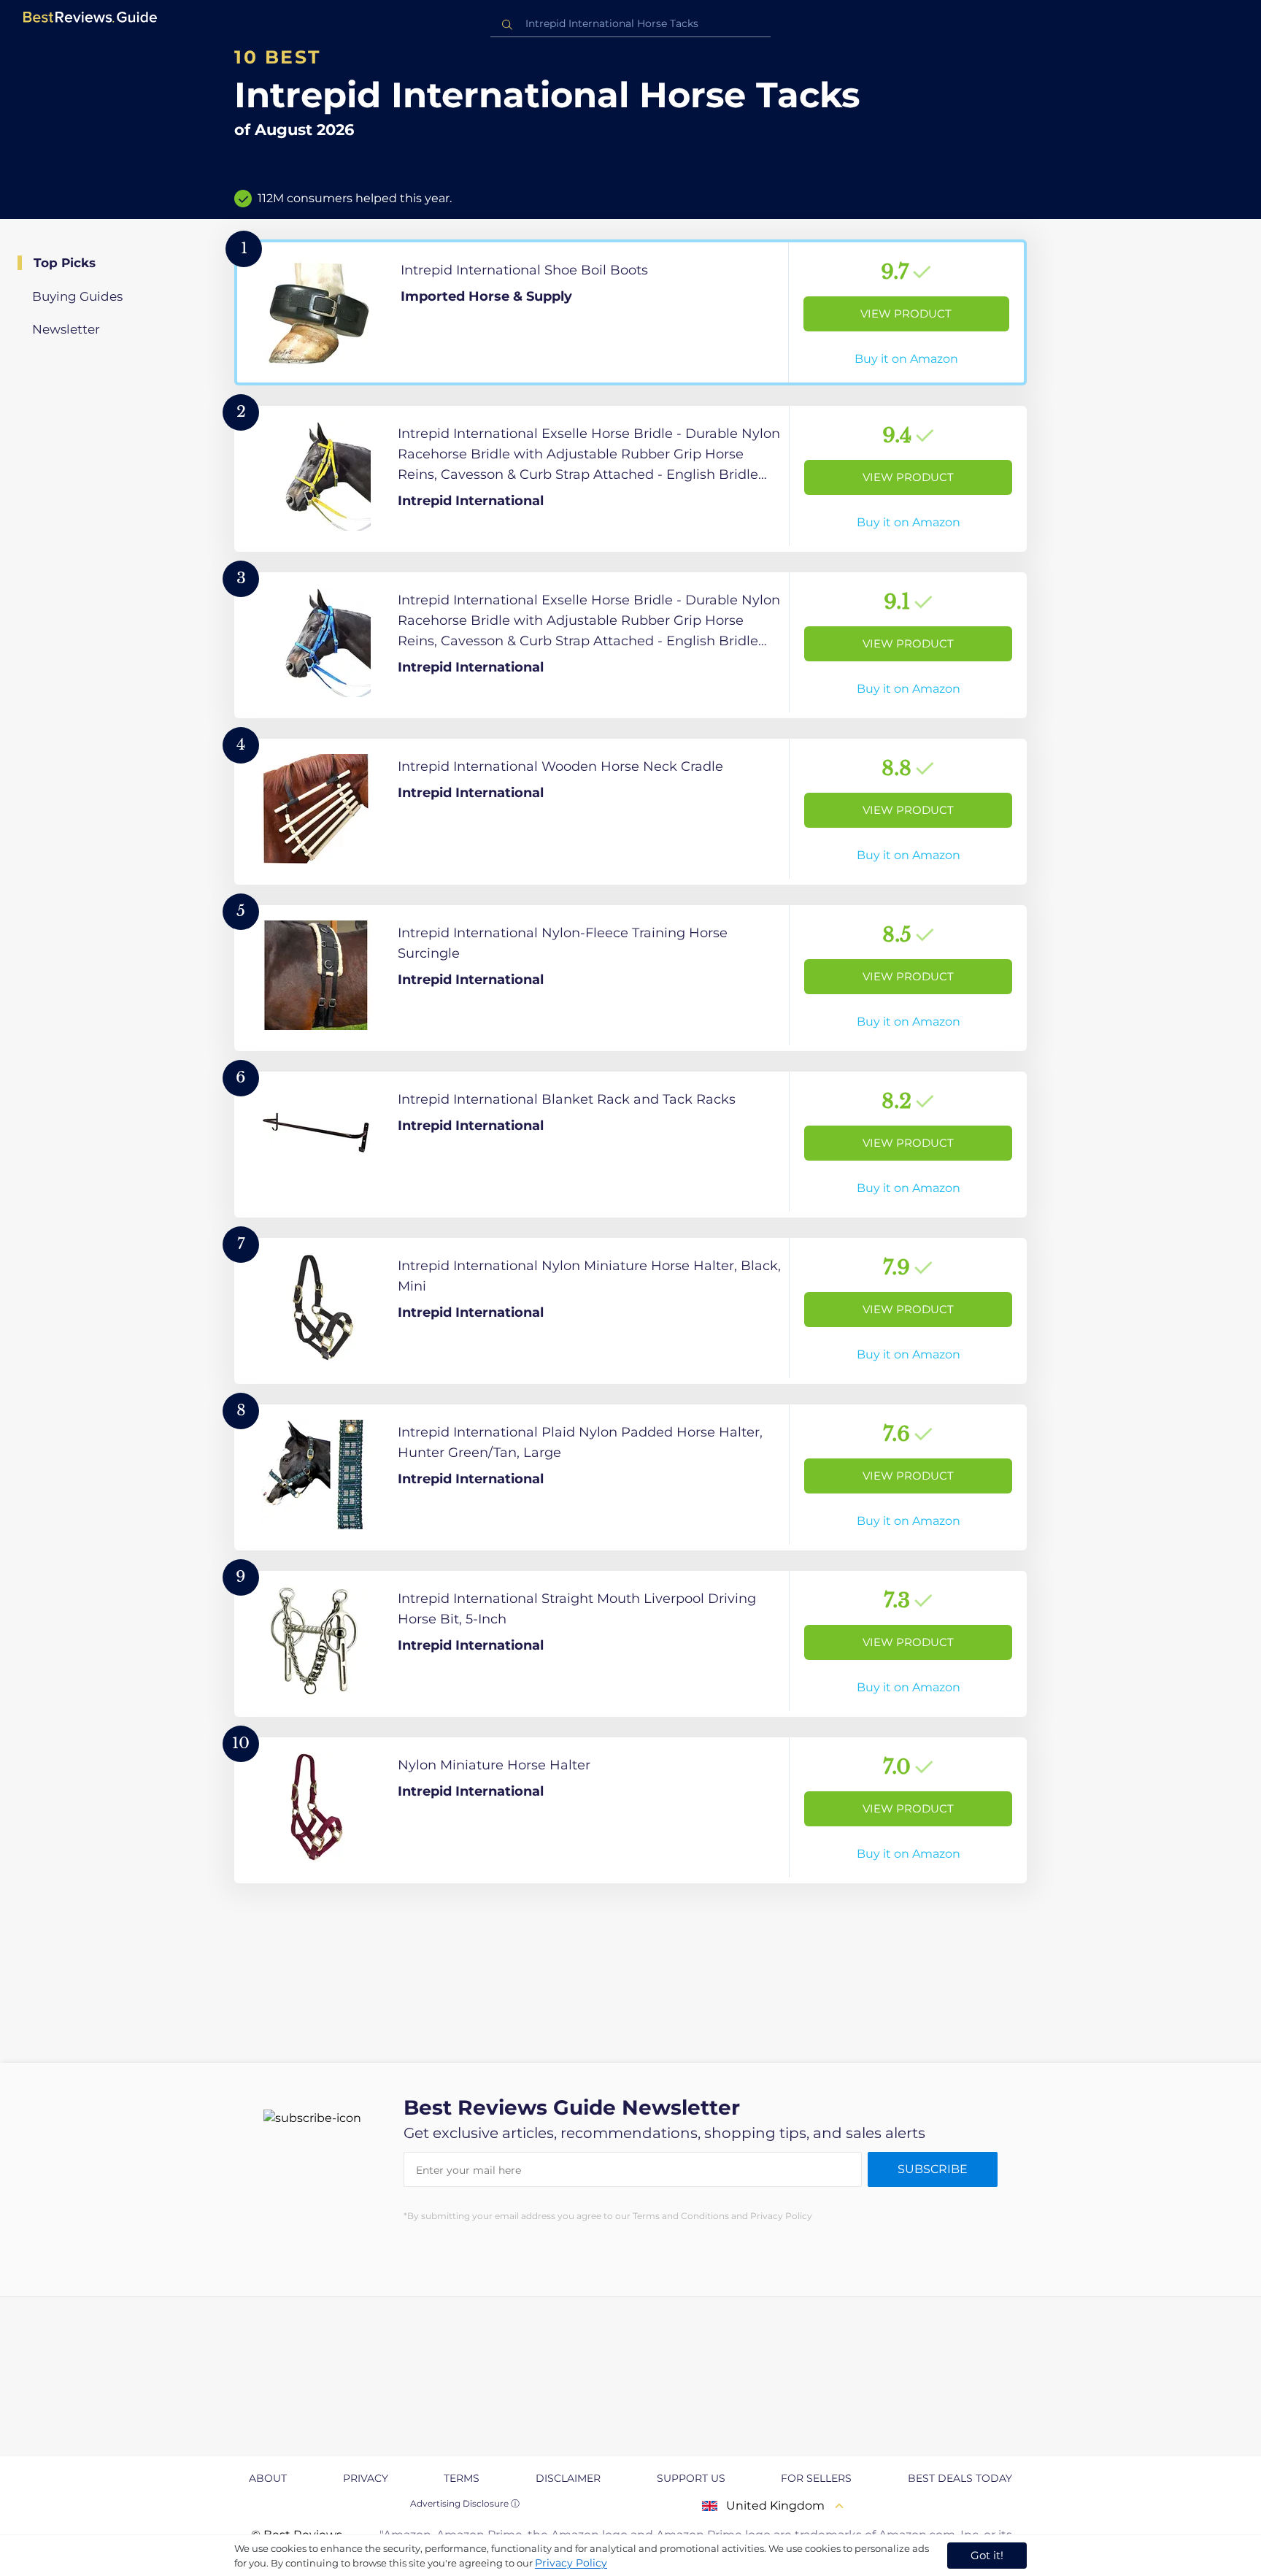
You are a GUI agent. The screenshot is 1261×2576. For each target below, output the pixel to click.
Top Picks (65, 263)
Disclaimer (568, 2478)
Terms (462, 2478)
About (268, 2478)
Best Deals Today (960, 2478)
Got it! (987, 2555)
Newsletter (66, 329)
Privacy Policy (571, 2563)
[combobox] (630, 24)
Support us (691, 2478)
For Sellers (816, 2478)
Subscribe (933, 2169)
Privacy (366, 2478)
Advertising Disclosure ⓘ (465, 2503)
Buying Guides (77, 296)
